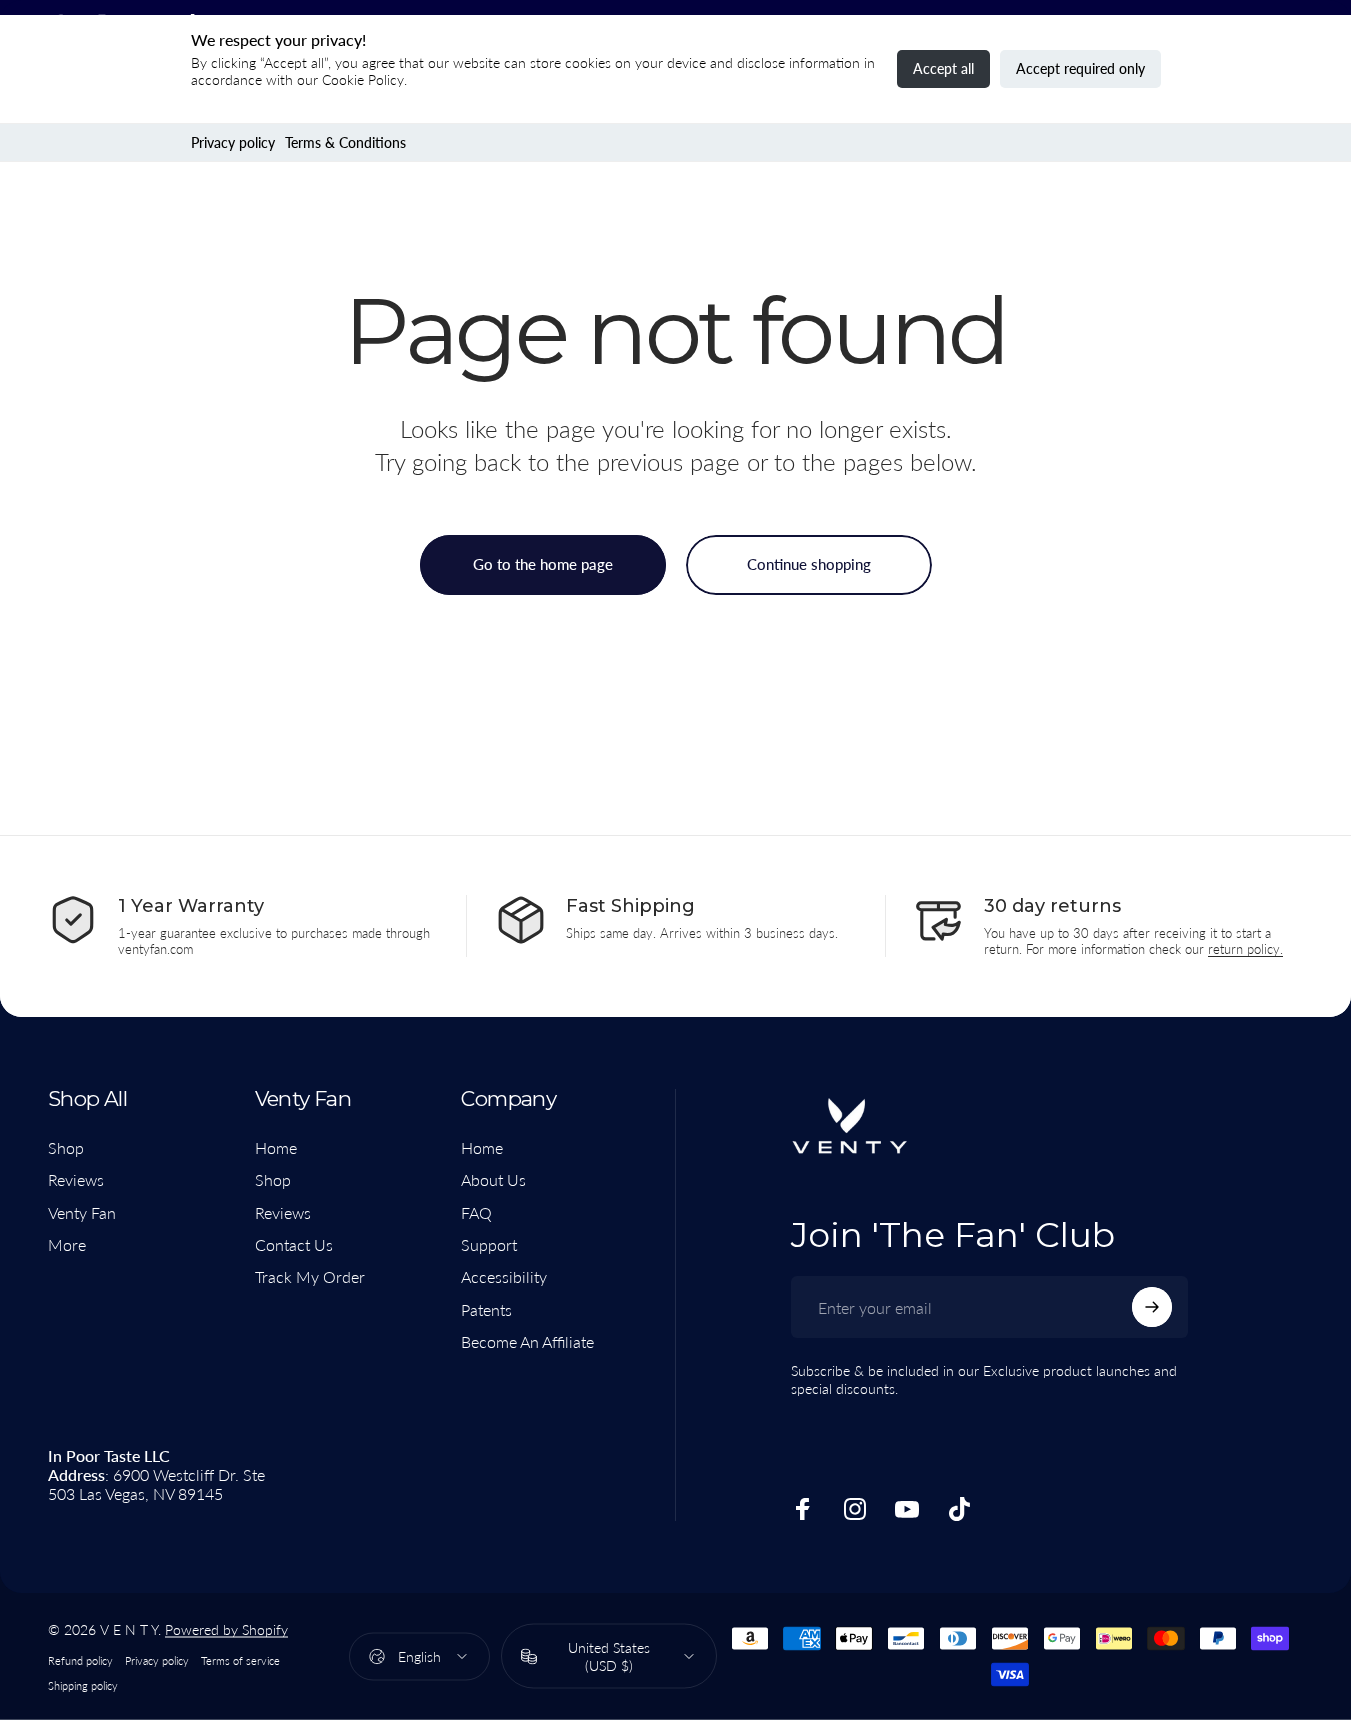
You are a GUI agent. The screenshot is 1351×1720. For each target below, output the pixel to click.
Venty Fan (82, 1212)
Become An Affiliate (527, 1341)
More (67, 1244)
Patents (486, 1309)
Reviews (76, 1179)
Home (276, 1147)
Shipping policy (83, 1685)
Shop (66, 1147)
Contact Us (294, 1244)
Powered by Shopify (226, 1629)
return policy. (1245, 949)
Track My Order (310, 1276)
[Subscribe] (1152, 1307)
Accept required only (1080, 68)
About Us (493, 1179)
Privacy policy (233, 142)
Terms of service (240, 1660)
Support (489, 1244)
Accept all (943, 68)
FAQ (476, 1212)
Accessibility (504, 1276)
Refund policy (80, 1660)
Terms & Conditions (345, 142)
